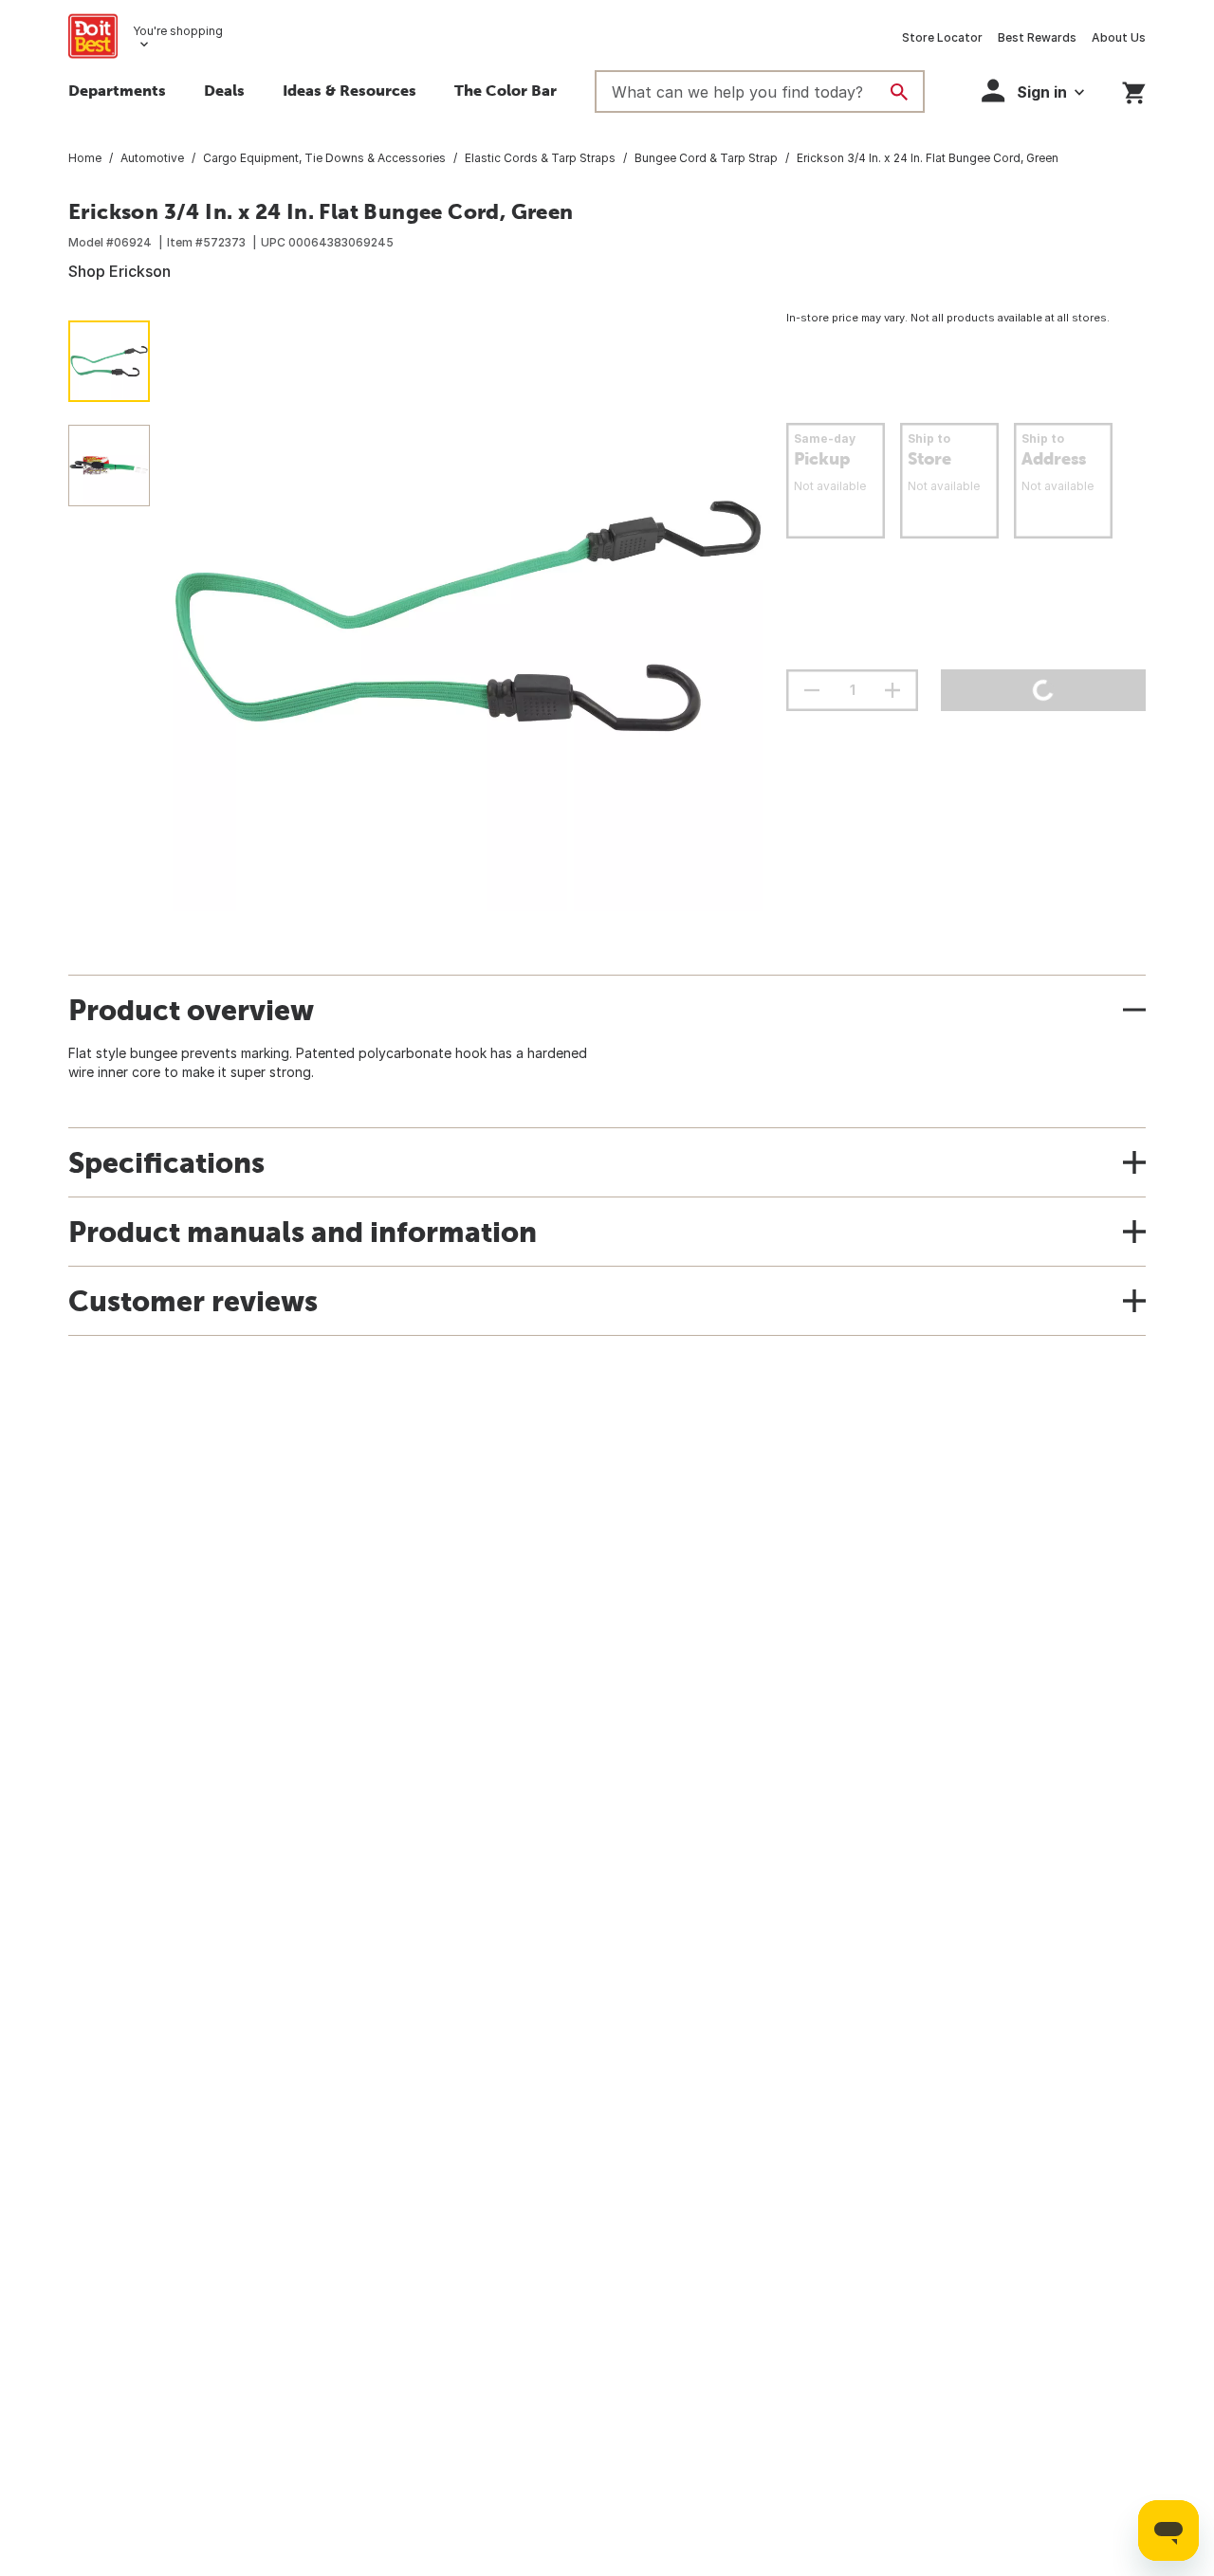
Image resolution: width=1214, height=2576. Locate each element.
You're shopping (178, 31)
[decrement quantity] (812, 690)
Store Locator (942, 37)
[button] (1033, 91)
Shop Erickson (120, 271)
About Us (1119, 37)
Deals (224, 90)
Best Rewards (1037, 37)
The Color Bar (506, 90)
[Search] (899, 92)
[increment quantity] (892, 690)
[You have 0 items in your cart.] (1134, 90)
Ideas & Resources (349, 90)
